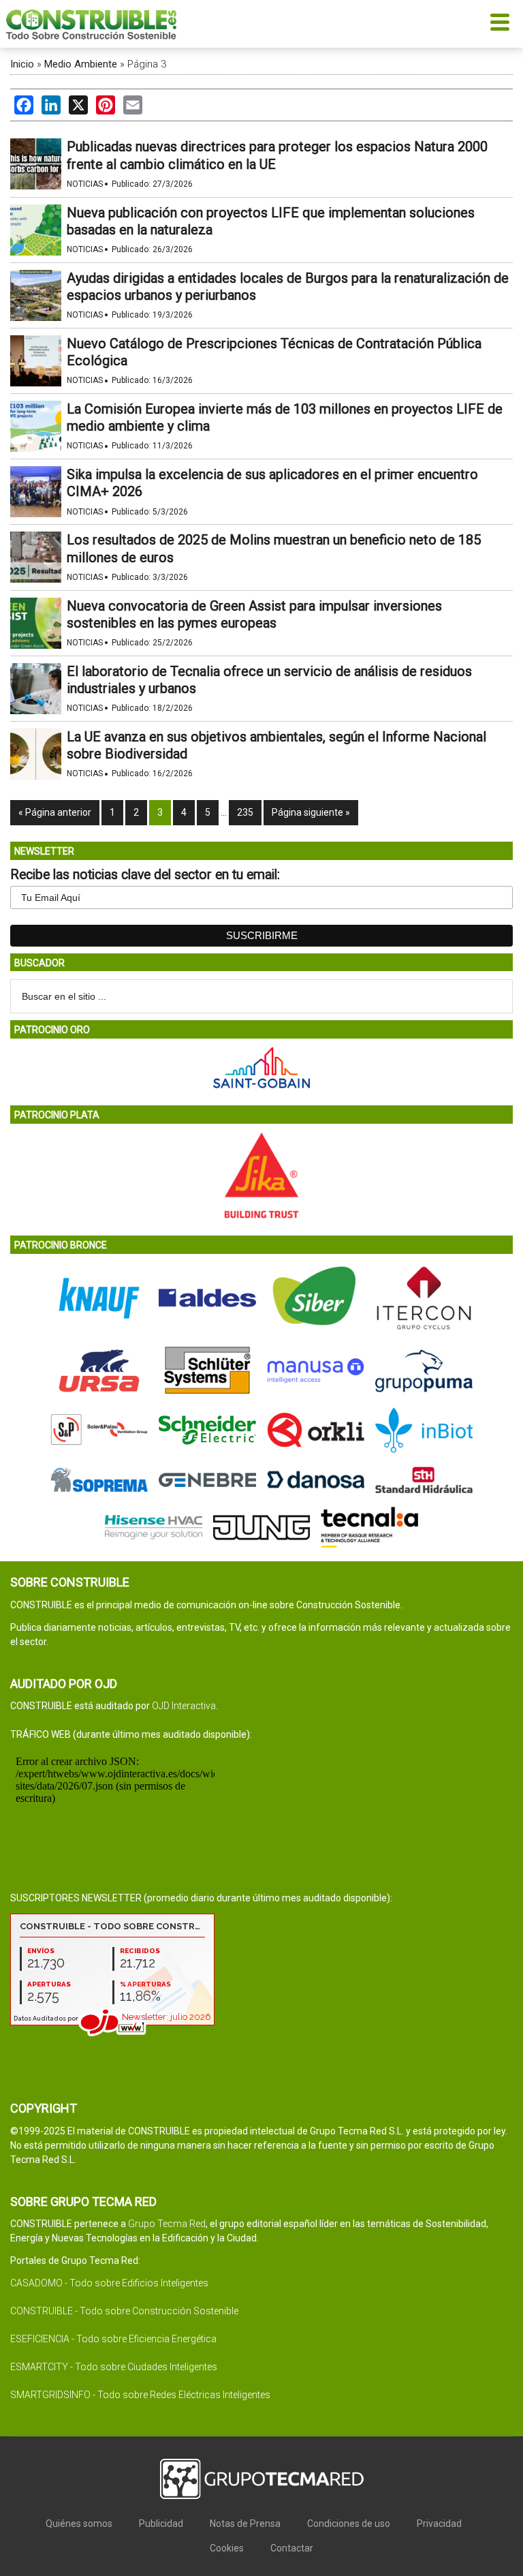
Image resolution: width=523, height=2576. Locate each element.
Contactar (292, 2548)
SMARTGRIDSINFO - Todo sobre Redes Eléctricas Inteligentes (140, 2395)
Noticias (85, 184)
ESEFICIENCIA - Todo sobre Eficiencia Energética (113, 2339)
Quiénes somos (79, 2524)
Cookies (227, 2548)
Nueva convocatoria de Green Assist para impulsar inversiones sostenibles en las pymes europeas (254, 614)
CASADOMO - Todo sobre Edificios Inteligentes (109, 2283)
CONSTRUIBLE (91, 24)
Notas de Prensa (245, 2524)
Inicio (22, 64)
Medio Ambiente (81, 64)
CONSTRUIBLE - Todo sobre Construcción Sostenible (124, 2311)
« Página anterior (55, 812)
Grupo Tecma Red (167, 2224)
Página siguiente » (311, 812)
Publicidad (161, 2524)
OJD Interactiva (184, 1706)
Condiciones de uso (349, 2524)
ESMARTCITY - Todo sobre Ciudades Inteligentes (114, 2367)
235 (245, 812)
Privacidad (439, 2524)
